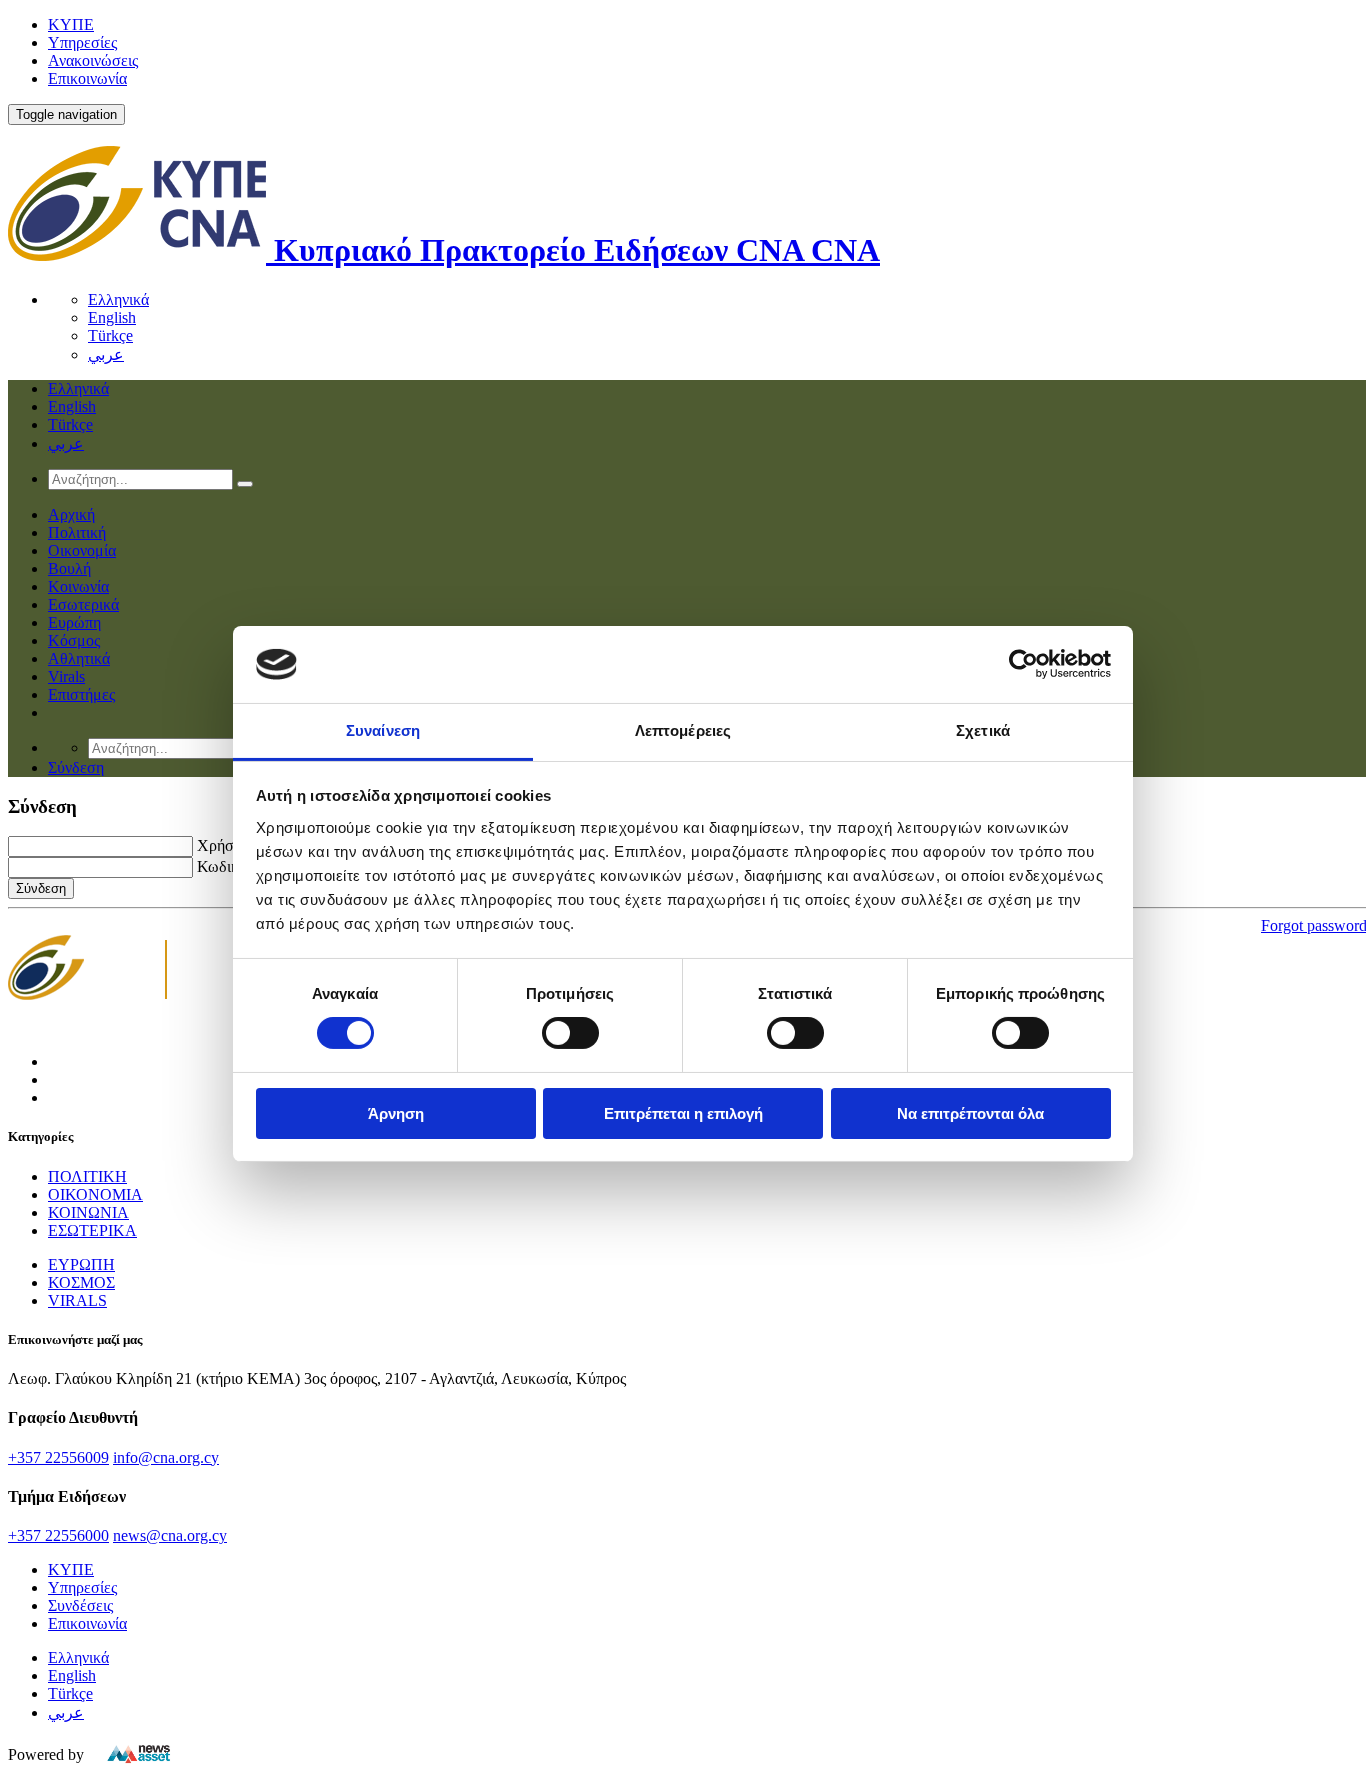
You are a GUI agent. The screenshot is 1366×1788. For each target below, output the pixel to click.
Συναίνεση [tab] (383, 730)
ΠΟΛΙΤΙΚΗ (87, 1176)
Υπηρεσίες (82, 42)
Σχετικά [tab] (983, 730)
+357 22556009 (58, 1457)
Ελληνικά (118, 299)
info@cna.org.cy (166, 1457)
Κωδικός (225, 866)
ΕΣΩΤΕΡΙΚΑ (92, 1230)
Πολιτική (77, 532)
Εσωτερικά (83, 604)
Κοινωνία (78, 586)
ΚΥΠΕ (71, 24)
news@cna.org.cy (170, 1535)
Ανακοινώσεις (93, 60)
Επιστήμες (81, 694)
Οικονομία (82, 550)
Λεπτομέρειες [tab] (683, 730)
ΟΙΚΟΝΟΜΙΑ (95, 1194)
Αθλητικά (79, 658)
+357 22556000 (58, 1535)
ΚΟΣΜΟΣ (81, 1282)
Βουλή (69, 568)
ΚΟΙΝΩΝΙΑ (88, 1212)
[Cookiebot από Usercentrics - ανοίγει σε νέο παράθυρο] (1023, 664)
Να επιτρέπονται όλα (970, 1113)
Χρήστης (225, 845)
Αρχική (71, 514)
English (112, 317)
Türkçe (110, 335)
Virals (66, 676)
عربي (106, 354)
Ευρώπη (74, 622)
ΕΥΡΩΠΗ (81, 1264)
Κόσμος (74, 640)
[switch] (570, 1033)
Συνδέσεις (80, 1605)
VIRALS (77, 1300)
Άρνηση (396, 1113)
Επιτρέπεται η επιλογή (683, 1113)
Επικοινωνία (87, 78)
